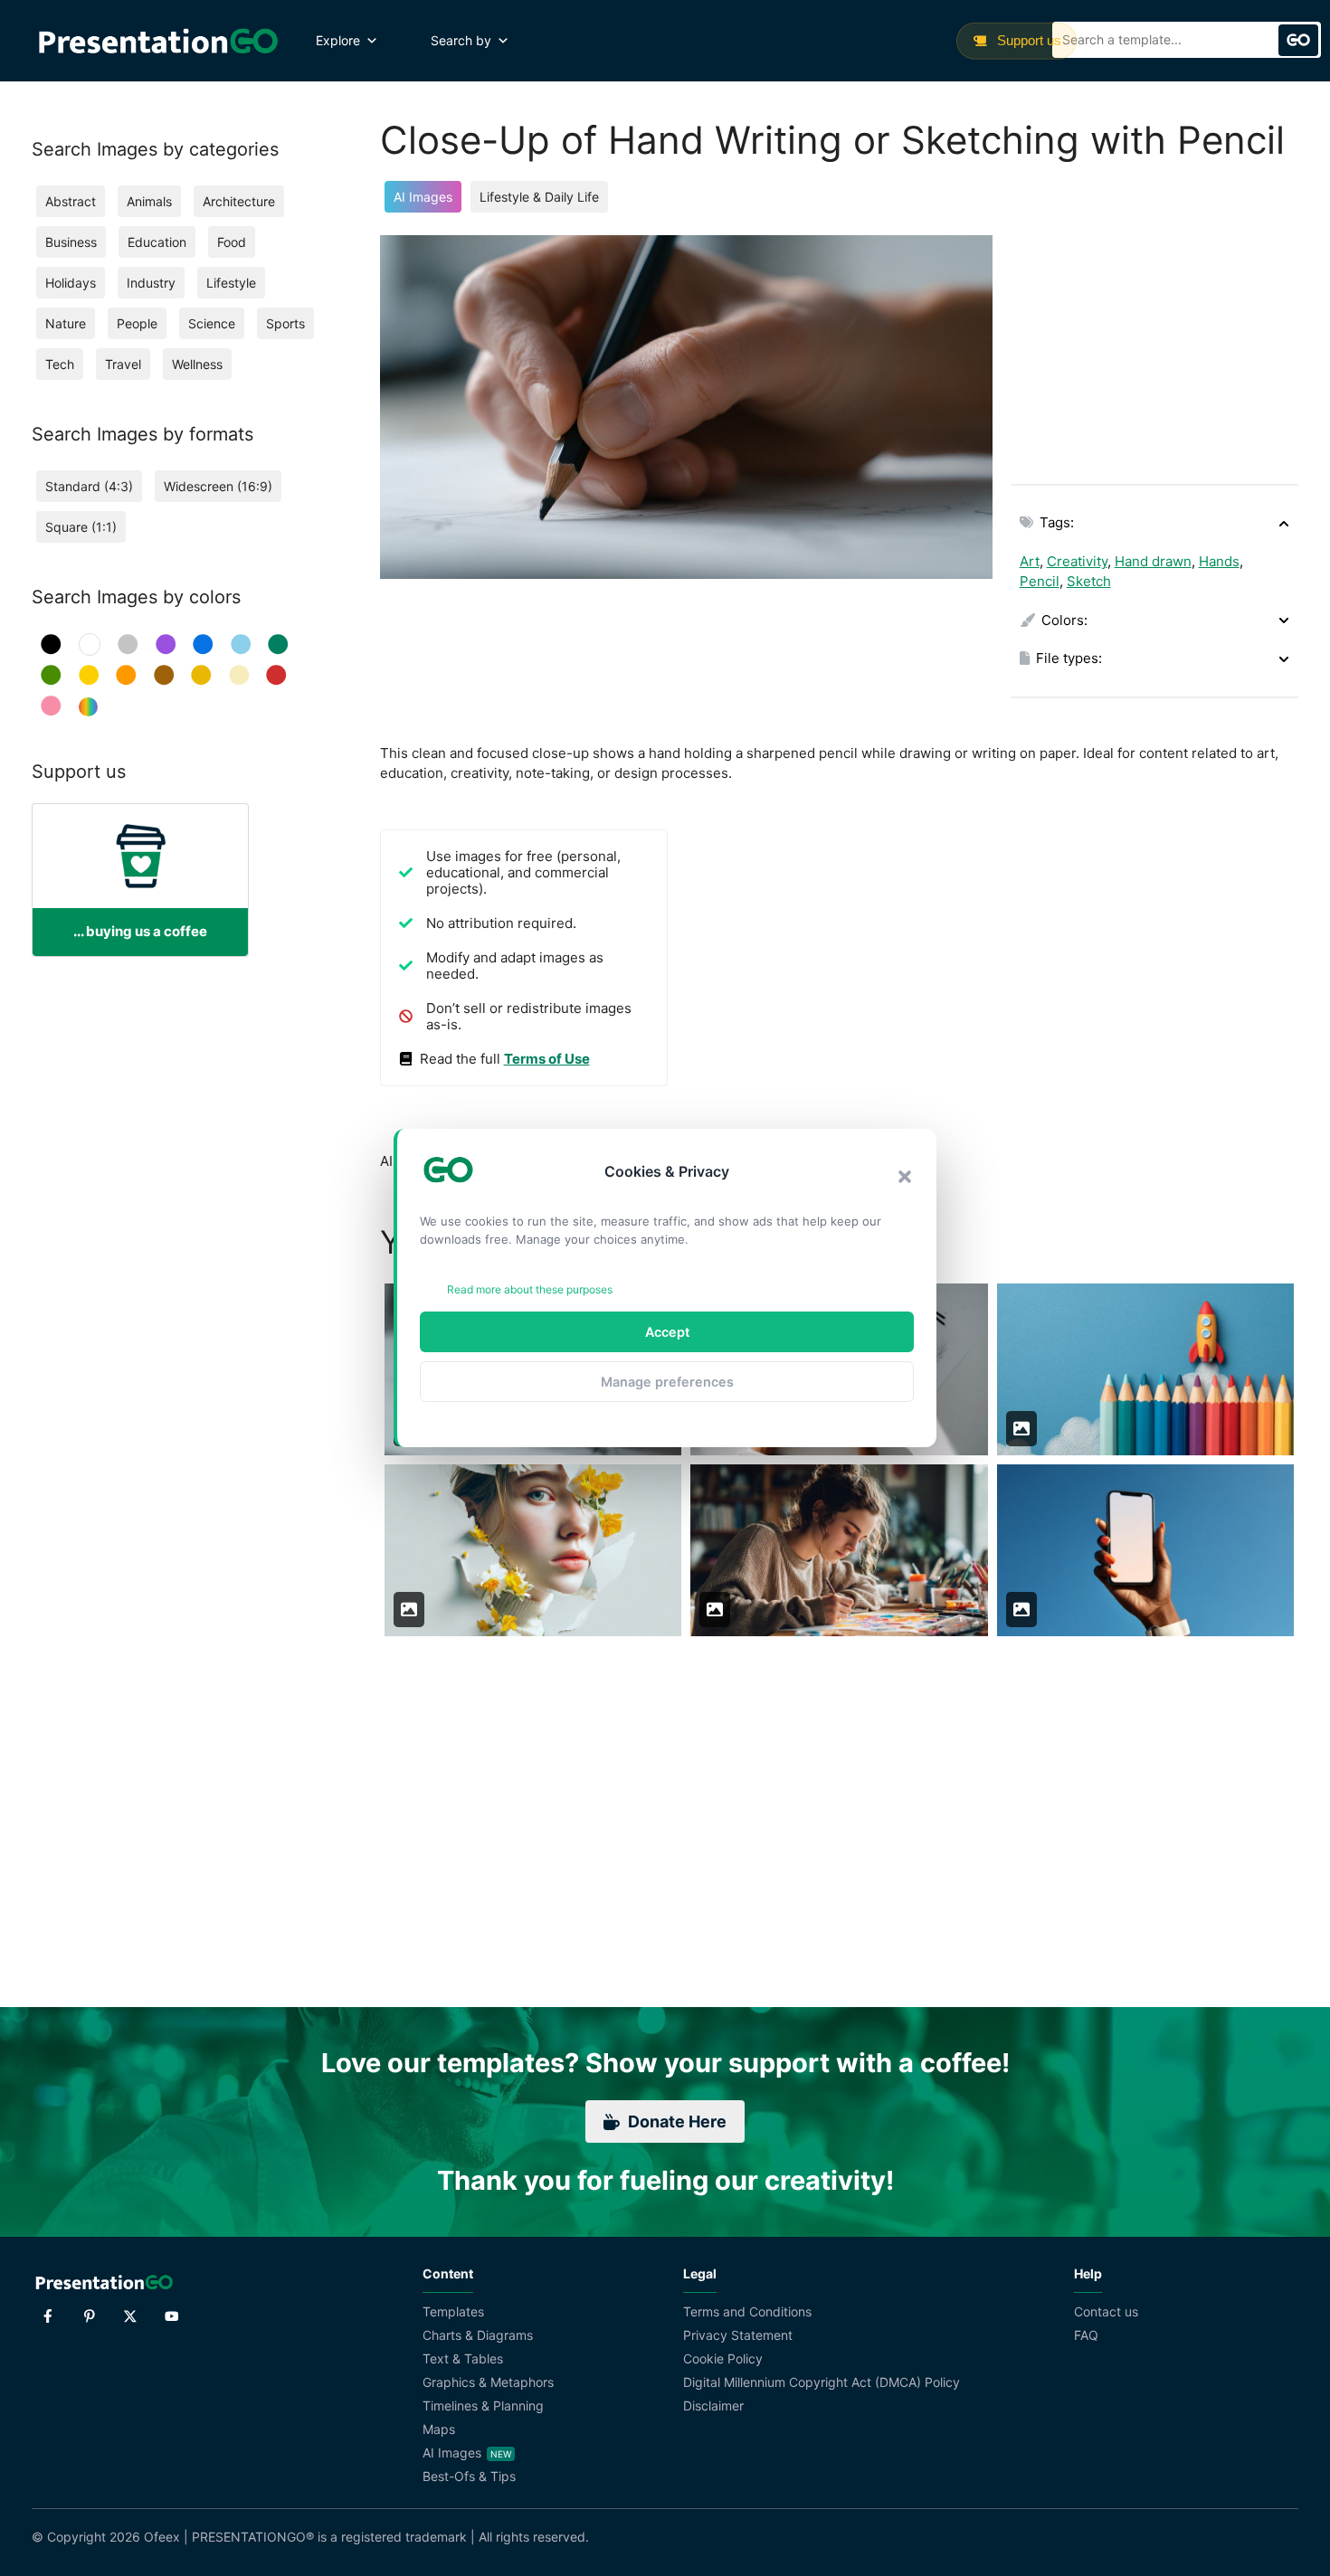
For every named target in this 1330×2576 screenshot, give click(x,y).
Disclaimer (713, 2406)
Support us (1027, 40)
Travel (123, 364)
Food (232, 242)
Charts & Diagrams (478, 2335)
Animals (149, 201)
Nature (66, 323)
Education (157, 242)
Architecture (239, 201)
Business (71, 242)
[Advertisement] (1154, 348)
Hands (1219, 561)
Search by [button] (461, 40)
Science (212, 323)
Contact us (1106, 2311)
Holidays (71, 283)
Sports (285, 323)
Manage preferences (667, 1382)
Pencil (1040, 581)
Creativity (1077, 561)
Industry (151, 283)
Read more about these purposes (530, 1289)
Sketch (1089, 581)
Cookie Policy (723, 2358)
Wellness (197, 364)
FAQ (1086, 2335)
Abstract (71, 201)
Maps (439, 2429)
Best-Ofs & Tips (469, 2476)
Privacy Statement (738, 2335)
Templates (453, 2311)
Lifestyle (231, 283)
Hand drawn (1153, 561)
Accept (667, 1332)
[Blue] (203, 644)
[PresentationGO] (158, 41)
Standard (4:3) (89, 486)
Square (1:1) (81, 527)
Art (1030, 561)
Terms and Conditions (747, 2311)
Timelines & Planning (483, 2406)
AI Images (423, 197)
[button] (905, 1177)
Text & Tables (463, 2358)
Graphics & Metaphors (488, 2382)
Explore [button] (338, 40)
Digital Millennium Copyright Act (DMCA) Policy (822, 2382)
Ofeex (162, 2537)
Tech (60, 364)
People (137, 323)
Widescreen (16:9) (218, 486)
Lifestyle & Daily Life (539, 197)
